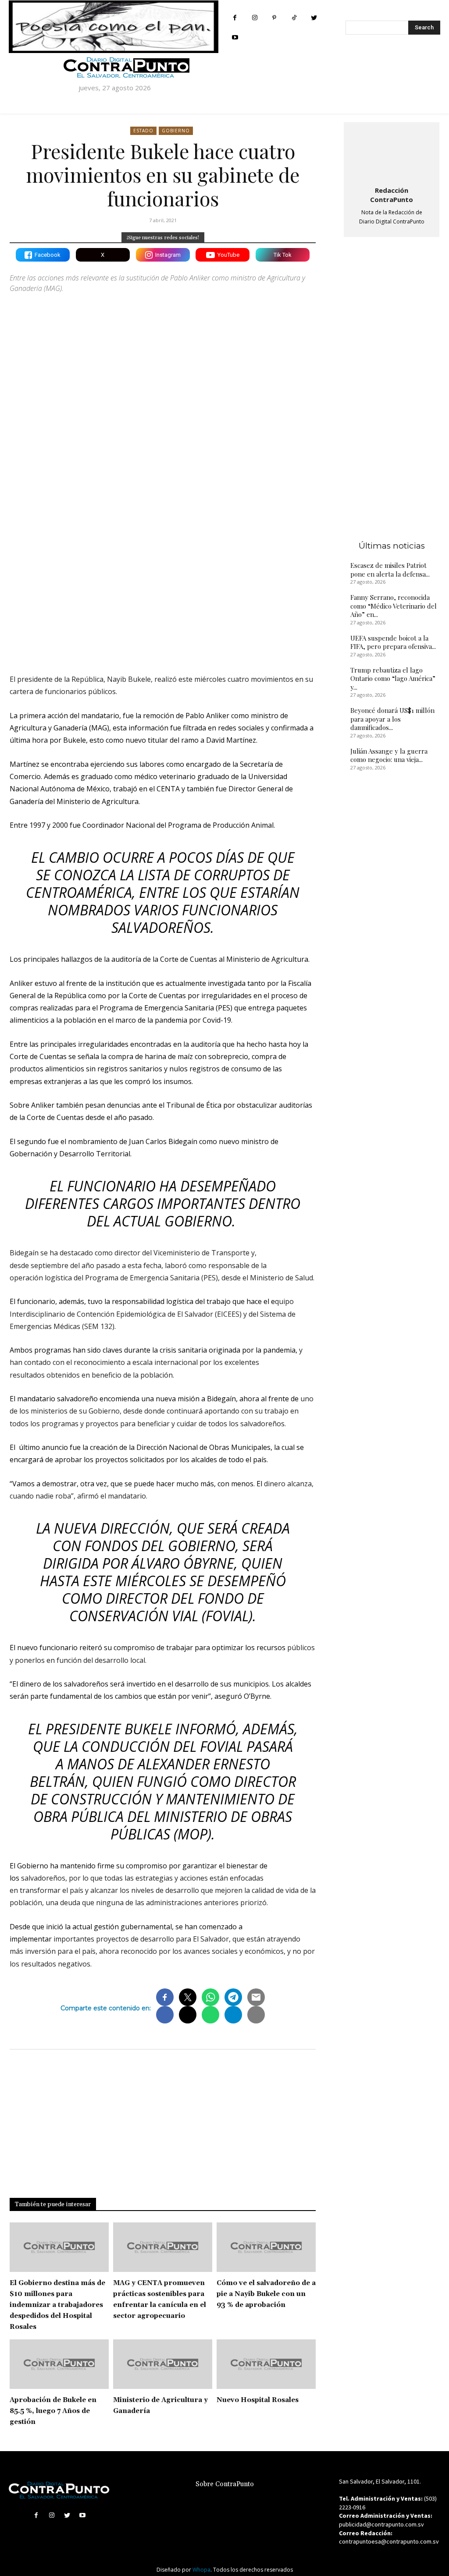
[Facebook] (235, 18)
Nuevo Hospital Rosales (258, 2400)
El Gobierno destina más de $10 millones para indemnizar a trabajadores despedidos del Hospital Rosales (57, 2305)
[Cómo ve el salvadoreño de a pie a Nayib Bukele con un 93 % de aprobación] (266, 2247)
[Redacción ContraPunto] (392, 152)
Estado (143, 131)
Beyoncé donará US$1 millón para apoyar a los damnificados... (392, 719)
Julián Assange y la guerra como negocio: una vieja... (389, 755)
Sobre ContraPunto (225, 2484)
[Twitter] (314, 18)
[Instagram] (255, 18)
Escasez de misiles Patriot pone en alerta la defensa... (390, 570)
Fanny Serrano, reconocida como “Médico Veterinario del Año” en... (394, 606)
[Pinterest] (274, 18)
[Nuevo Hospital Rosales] (266, 2364)
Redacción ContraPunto (392, 195)
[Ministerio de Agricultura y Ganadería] (163, 2364)
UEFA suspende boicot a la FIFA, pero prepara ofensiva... (393, 642)
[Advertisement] (163, 579)
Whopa (201, 2570)
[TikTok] (294, 18)
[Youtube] (235, 37)
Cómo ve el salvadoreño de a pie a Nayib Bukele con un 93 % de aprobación (266, 2294)
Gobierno (176, 131)
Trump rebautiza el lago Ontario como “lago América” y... (393, 679)
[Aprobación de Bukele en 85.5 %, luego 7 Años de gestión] (59, 2364)
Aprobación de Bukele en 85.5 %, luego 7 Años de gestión (53, 2411)
